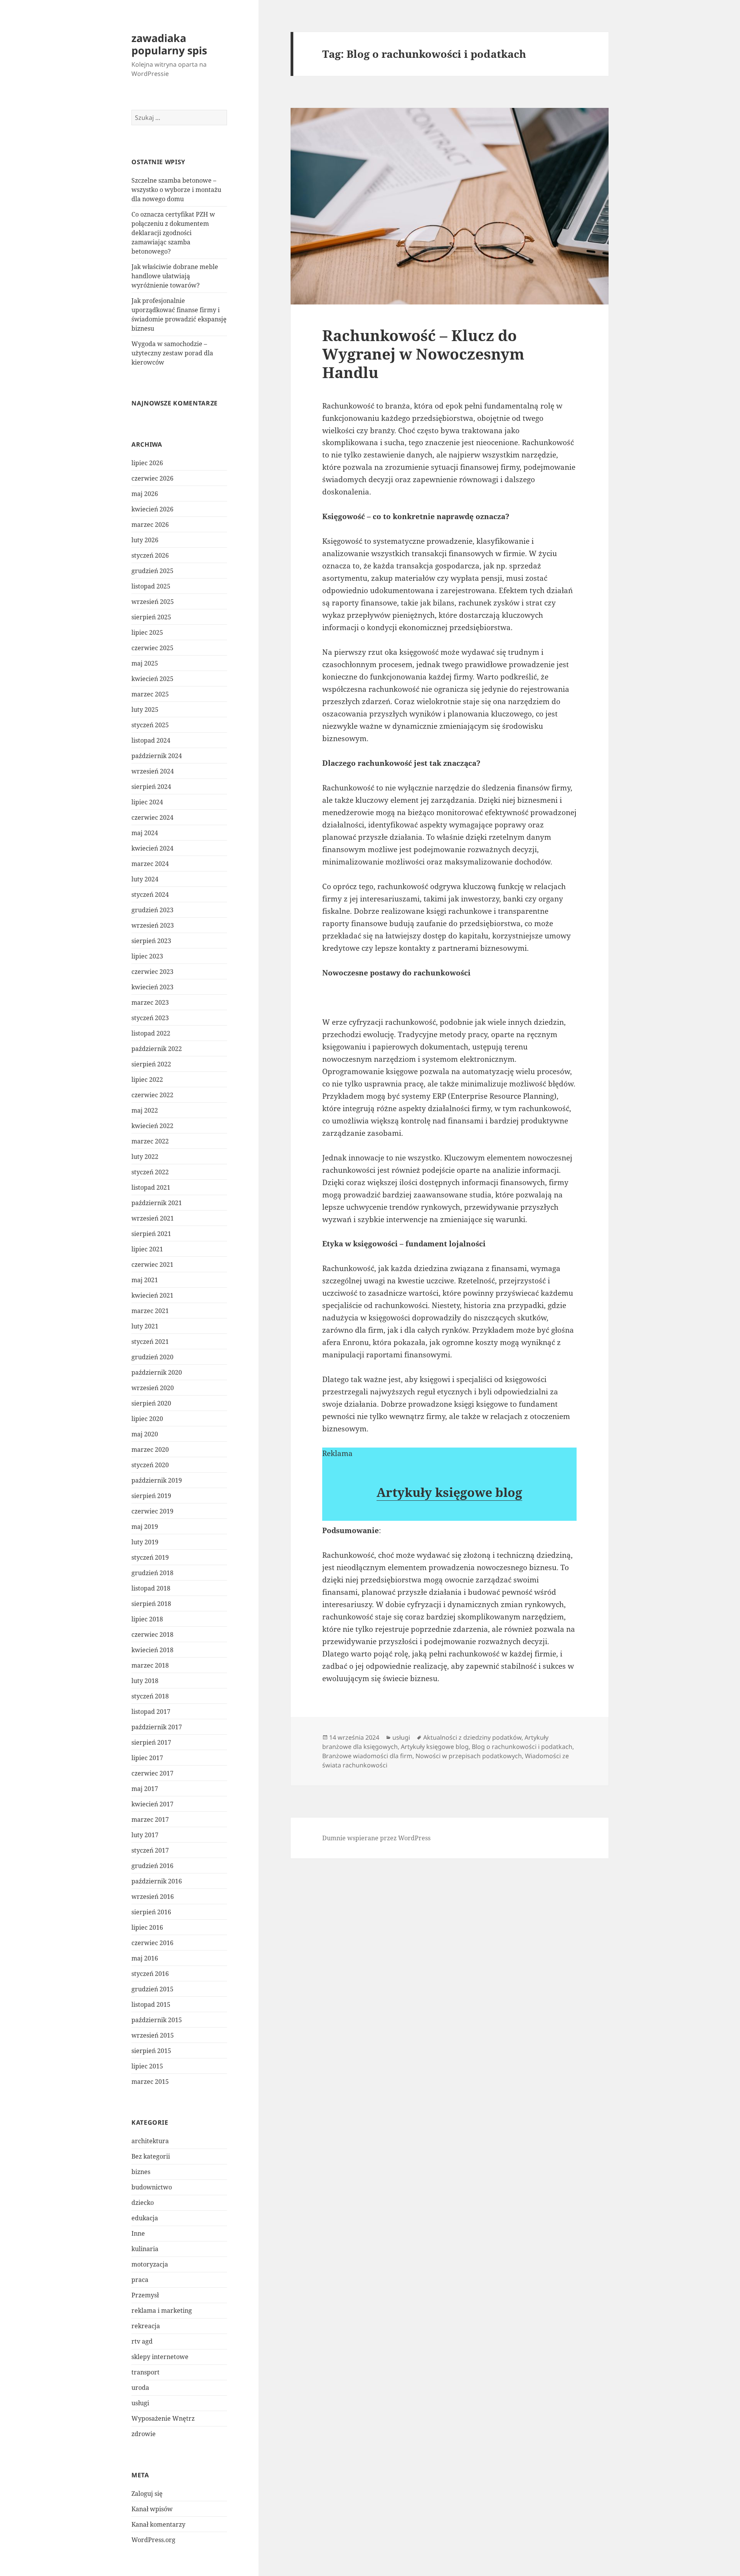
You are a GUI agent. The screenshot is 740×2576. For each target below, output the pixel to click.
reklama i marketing (162, 2310)
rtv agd (142, 2341)
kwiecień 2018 (152, 1650)
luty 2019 (145, 1542)
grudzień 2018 (152, 1573)
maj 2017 (145, 1789)
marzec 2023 (150, 1002)
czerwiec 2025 (152, 648)
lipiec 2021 (147, 1249)
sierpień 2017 (151, 1742)
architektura (150, 2141)
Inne (138, 2233)
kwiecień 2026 (152, 509)
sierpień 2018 (151, 1604)
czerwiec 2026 (152, 478)
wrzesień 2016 (153, 1897)
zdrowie (144, 2434)
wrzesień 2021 (153, 1218)
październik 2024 (157, 756)
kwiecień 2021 (152, 1295)
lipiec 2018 (147, 1619)
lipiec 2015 (147, 2066)
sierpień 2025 (151, 617)
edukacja (145, 2218)
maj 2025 (145, 663)
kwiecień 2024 (152, 848)
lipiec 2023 (147, 956)
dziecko (143, 2203)
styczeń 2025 (150, 725)
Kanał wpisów (152, 2509)
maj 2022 (145, 1110)
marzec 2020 (150, 1449)
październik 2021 (157, 1203)
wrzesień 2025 (153, 602)
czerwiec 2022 (152, 1095)
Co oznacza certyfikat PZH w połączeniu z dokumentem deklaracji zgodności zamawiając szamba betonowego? (173, 233)
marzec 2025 (150, 694)
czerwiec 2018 (152, 1634)
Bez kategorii (151, 2156)
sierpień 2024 (151, 787)
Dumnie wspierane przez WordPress (376, 1838)
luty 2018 (145, 1681)
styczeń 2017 (150, 1850)
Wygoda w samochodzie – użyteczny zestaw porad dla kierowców (172, 353)
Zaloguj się (147, 2494)
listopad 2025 (151, 586)
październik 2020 (157, 1372)
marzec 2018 (150, 1665)
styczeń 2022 (150, 1172)
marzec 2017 (150, 1819)
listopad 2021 (151, 1187)
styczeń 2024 (150, 895)
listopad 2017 (151, 1712)
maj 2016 (145, 1958)
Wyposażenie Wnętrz (163, 2418)
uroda (140, 2388)
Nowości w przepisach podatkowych (469, 1756)
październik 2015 (157, 2020)
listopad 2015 (151, 2004)
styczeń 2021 (150, 1342)
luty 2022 (145, 1157)
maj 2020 (145, 1434)
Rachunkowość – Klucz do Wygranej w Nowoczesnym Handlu (423, 354)
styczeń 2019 (150, 1557)
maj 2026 (145, 494)
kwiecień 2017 (152, 1804)
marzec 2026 (150, 525)
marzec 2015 (150, 2082)
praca (140, 2280)
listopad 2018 (151, 1588)
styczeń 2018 (150, 1696)
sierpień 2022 (151, 1064)
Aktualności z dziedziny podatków (472, 1737)
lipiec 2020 (147, 1419)
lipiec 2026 (147, 463)
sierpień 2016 (151, 1912)
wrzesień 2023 (153, 925)
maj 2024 (145, 833)
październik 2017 (157, 1727)
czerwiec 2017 (152, 1773)
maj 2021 (145, 1280)
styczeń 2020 (150, 1465)
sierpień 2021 (151, 1234)
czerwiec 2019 (152, 1511)
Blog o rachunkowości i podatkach (522, 1747)
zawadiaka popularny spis (169, 44)
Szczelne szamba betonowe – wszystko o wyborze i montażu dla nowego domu (176, 190)
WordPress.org (153, 2540)
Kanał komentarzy (158, 2524)
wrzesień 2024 (153, 771)
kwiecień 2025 (152, 679)
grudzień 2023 (152, 910)
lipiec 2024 (147, 802)
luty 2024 (145, 879)
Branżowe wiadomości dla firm (367, 1756)
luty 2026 (145, 540)
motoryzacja (150, 2264)
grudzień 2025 (152, 571)
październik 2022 (157, 1049)
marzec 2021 (150, 1311)
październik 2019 (157, 1480)
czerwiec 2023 (152, 972)
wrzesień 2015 (153, 2035)
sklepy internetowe (160, 2357)
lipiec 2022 (147, 1079)
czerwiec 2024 (152, 817)
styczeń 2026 (150, 555)
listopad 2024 (151, 740)
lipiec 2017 (147, 1758)
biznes (141, 2172)
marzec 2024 (150, 864)
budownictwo (152, 2187)
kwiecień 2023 (152, 987)
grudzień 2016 (152, 1866)
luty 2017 (145, 1835)
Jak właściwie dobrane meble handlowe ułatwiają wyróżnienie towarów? (175, 276)
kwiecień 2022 (152, 1126)
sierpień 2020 (151, 1403)
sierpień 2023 (151, 941)
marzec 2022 (150, 1141)
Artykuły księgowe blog (449, 1492)
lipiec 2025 (147, 632)
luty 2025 (145, 710)
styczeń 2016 (150, 1974)
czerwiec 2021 (152, 1264)
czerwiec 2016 (152, 1943)
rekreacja (146, 2326)
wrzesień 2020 (153, 1388)
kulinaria (145, 2249)
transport (145, 2372)
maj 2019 (145, 1527)
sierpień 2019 (151, 1496)
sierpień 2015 (151, 2051)
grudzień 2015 (152, 1989)
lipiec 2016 (147, 1927)
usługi (140, 2403)
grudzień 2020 (152, 1357)
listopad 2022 (151, 1033)
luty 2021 (145, 1326)
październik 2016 (157, 1881)
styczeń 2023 (150, 1018)
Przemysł (145, 2295)
